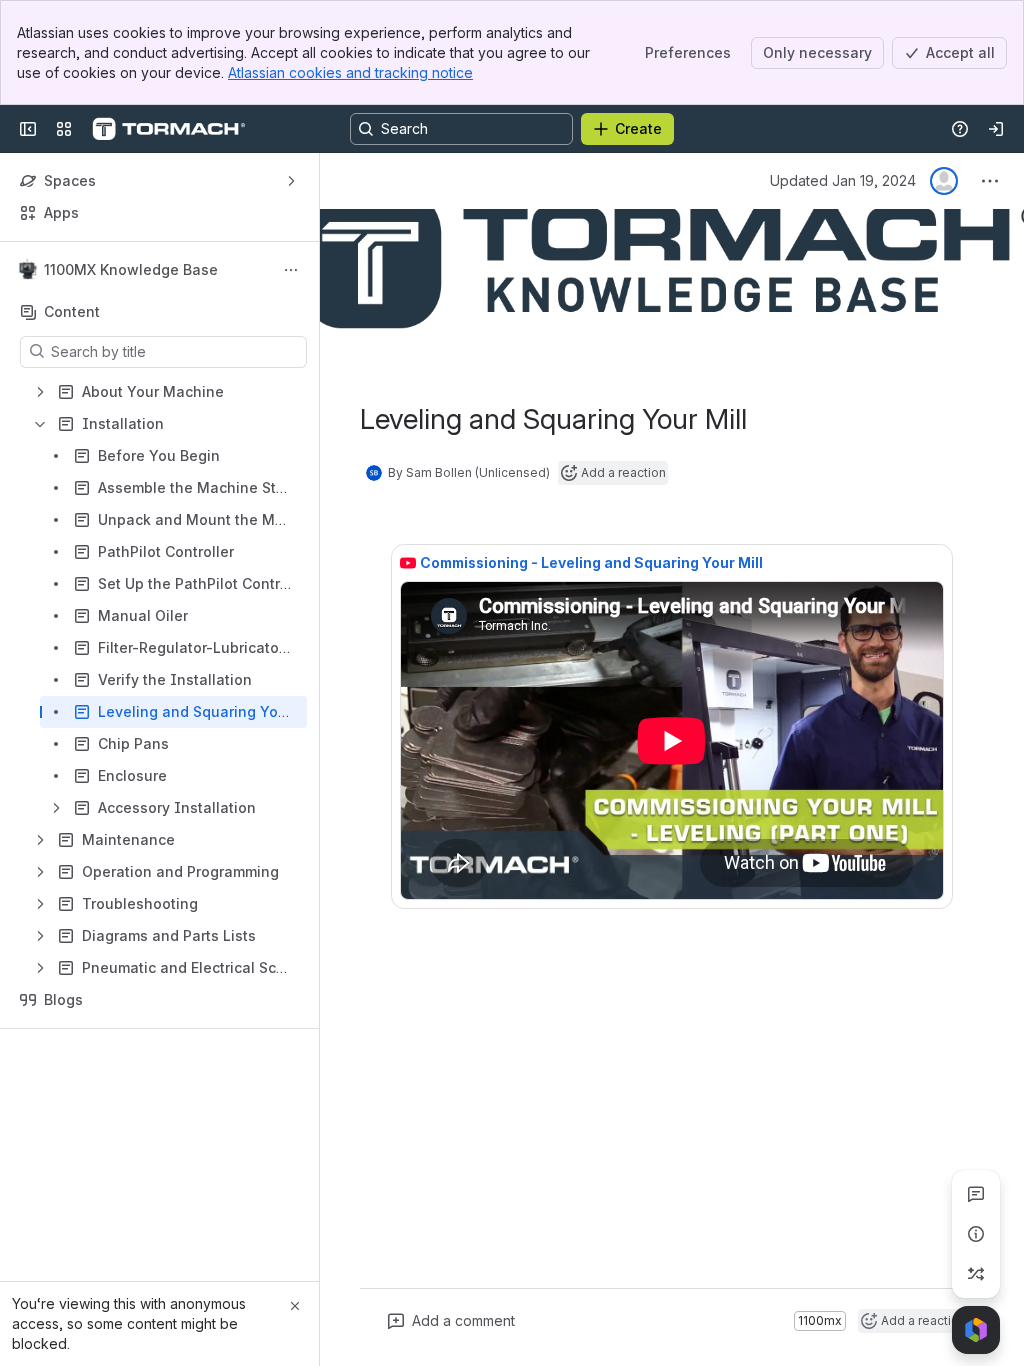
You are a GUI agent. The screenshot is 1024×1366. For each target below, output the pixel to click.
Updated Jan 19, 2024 (843, 180)
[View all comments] (976, 1194)
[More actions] (291, 270)
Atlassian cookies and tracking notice (350, 72)
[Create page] (976, 1274)
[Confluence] (168, 129)
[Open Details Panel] (976, 1234)
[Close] (295, 1306)
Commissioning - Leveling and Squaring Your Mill (591, 562)
